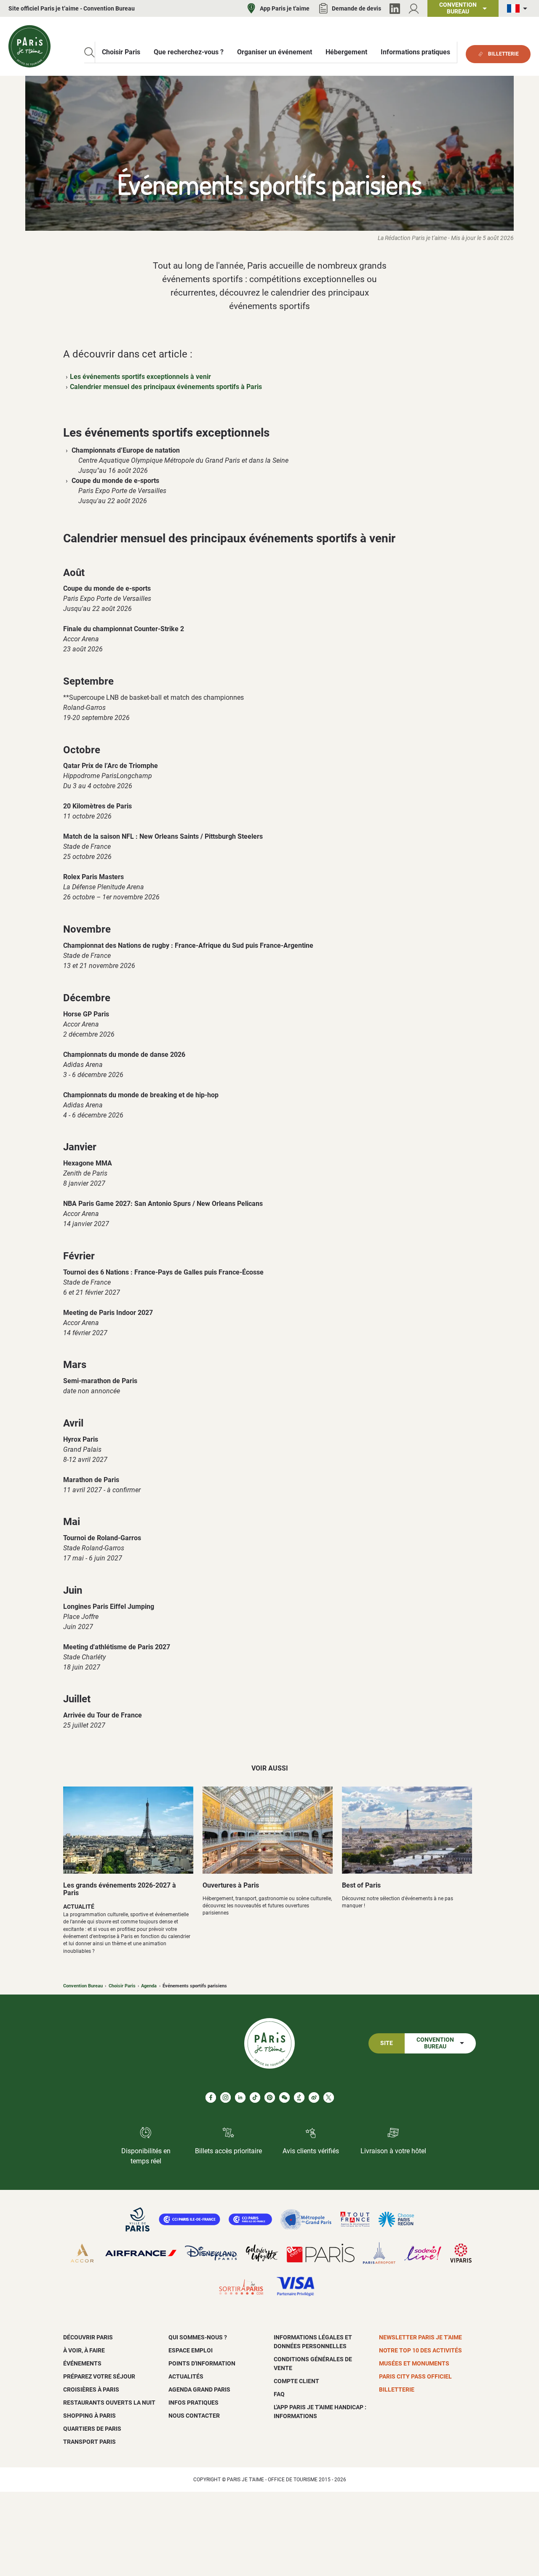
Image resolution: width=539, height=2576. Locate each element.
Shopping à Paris (89, 2416)
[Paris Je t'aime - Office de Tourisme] (29, 46)
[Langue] (519, 9)
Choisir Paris (122, 1986)
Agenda (149, 1986)
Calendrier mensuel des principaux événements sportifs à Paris (166, 387)
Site (387, 2043)
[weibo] (314, 2097)
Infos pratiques (193, 2403)
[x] (329, 2097)
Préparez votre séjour (99, 2376)
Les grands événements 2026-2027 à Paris (120, 1889)
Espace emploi (191, 2350)
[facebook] (211, 2097)
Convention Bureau (83, 1986)
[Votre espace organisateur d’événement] (414, 9)
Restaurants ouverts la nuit (109, 2403)
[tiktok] (255, 2097)
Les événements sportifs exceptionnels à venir (140, 377)
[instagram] (225, 2097)
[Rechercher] (89, 52)
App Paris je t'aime (285, 8)
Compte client (296, 2381)
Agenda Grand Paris (199, 2389)
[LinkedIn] (395, 9)
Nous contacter (194, 2416)
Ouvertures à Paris (231, 1885)
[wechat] (284, 2097)
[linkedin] (240, 2097)
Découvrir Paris (88, 2337)
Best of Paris (361, 1885)
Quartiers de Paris (92, 2429)
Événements (82, 2363)
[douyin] (299, 2097)
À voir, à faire (84, 2350)
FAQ (279, 2394)
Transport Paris (89, 2442)
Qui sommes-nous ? (198, 2337)
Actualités (186, 2376)
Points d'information (202, 2363)
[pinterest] (270, 2097)
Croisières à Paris (91, 2389)
